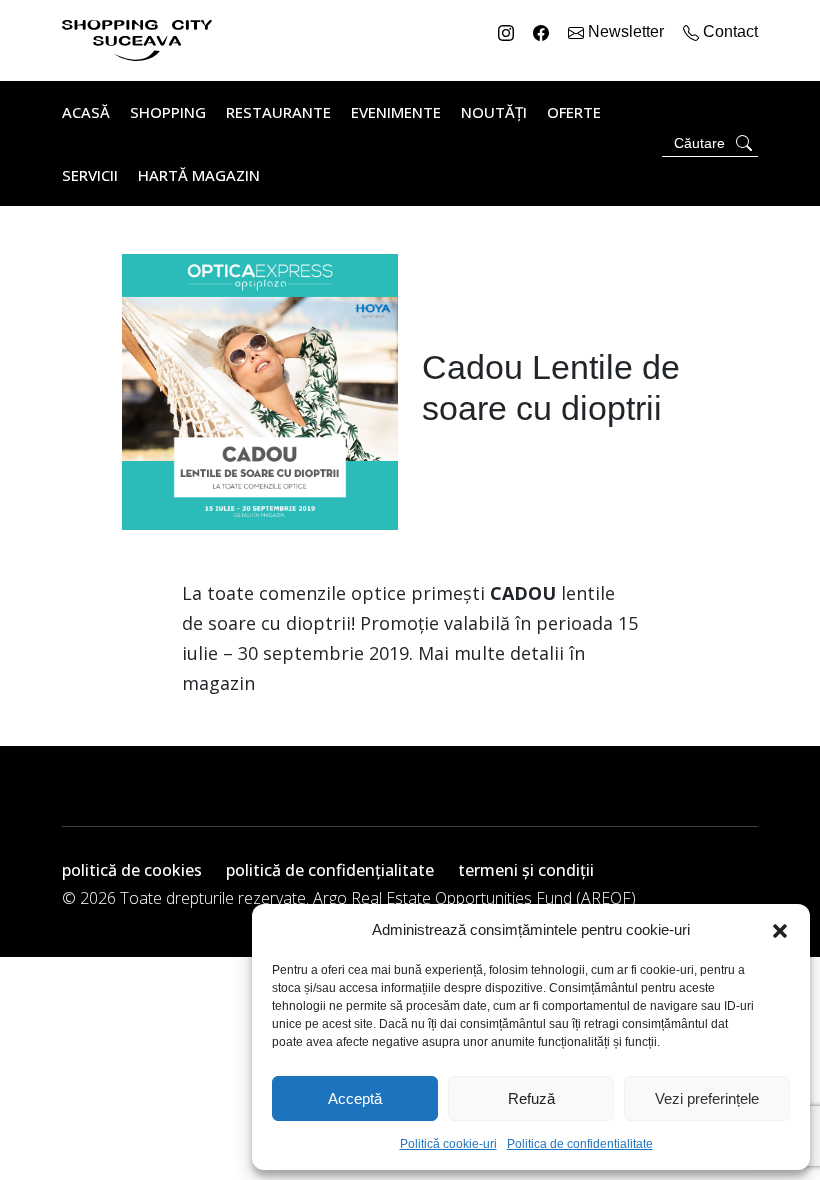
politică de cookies (132, 870)
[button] (780, 930)
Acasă (86, 112)
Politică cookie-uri (448, 1144)
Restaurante (278, 112)
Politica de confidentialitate (580, 1144)
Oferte (574, 112)
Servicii (90, 175)
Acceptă (355, 1098)
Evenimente (396, 112)
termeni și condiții (526, 870)
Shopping (168, 112)
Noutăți (494, 112)
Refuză (531, 1098)
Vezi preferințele (707, 1098)
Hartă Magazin (199, 175)
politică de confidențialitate (330, 870)
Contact (728, 31)
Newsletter (626, 31)
